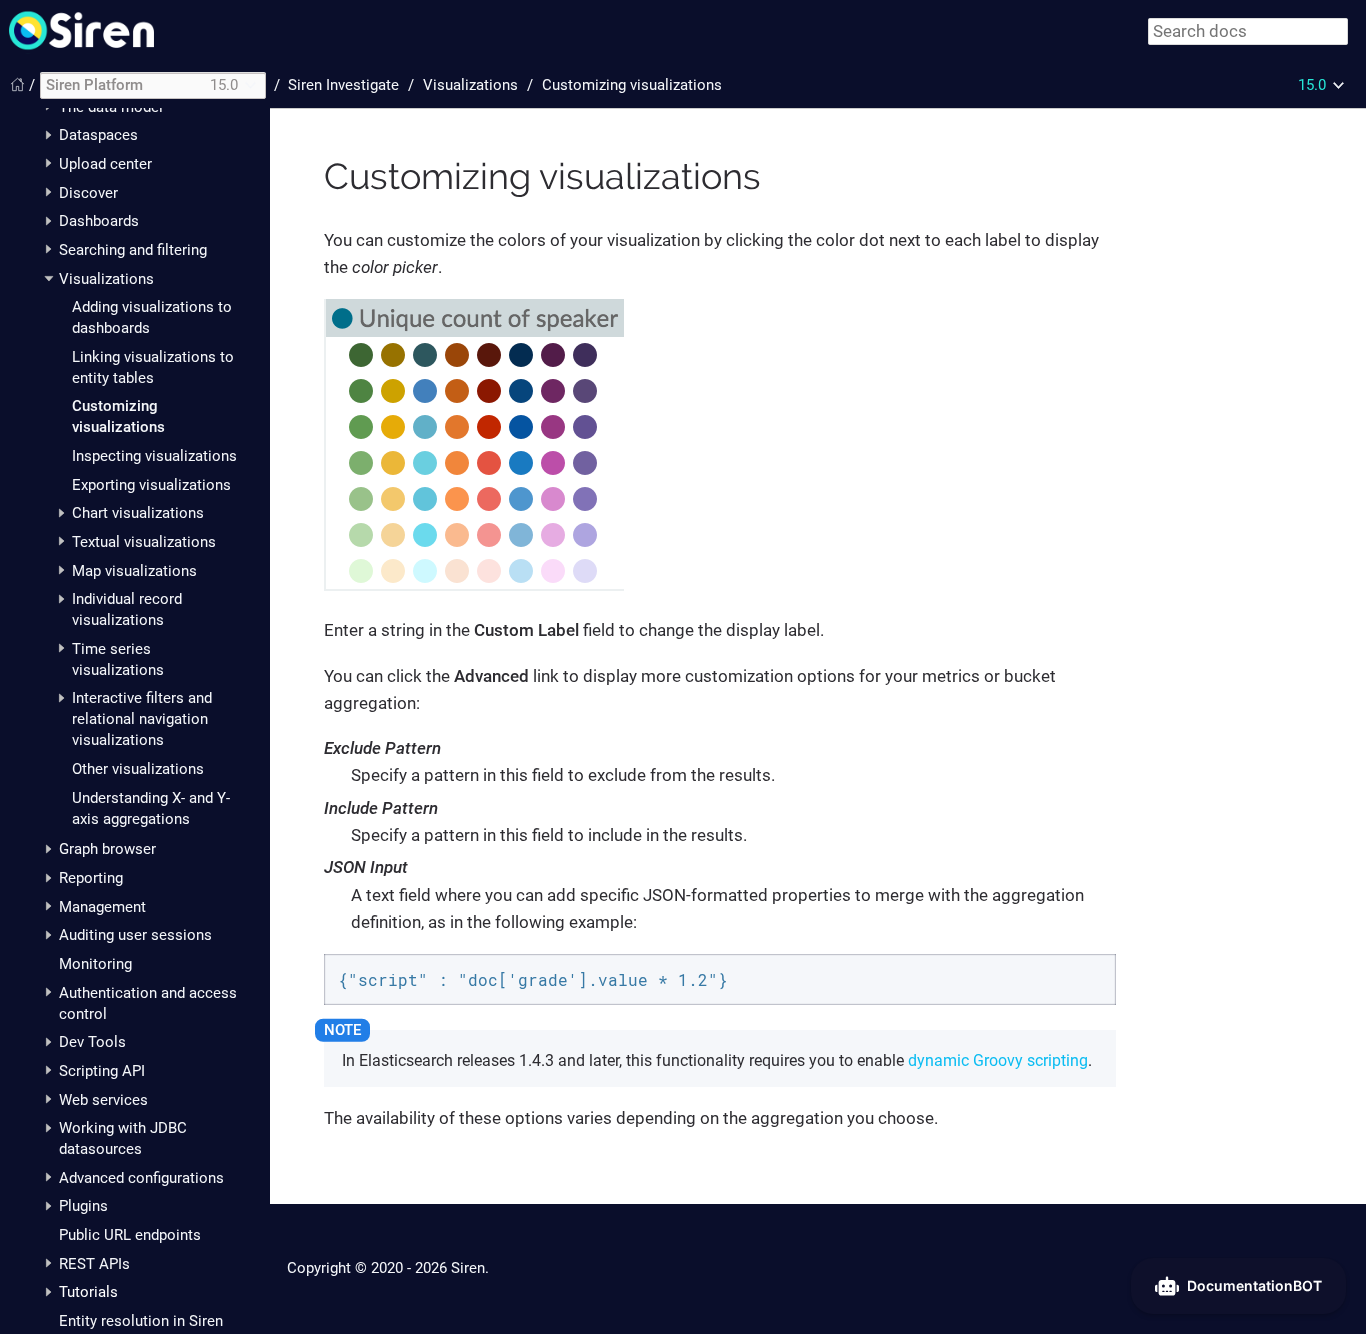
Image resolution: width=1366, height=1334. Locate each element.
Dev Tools (92, 1042)
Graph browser (107, 849)
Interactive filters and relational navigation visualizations (142, 719)
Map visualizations (134, 571)
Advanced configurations (141, 1178)
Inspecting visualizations (154, 456)
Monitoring (95, 964)
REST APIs (94, 1264)
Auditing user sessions (135, 935)
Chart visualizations (138, 513)
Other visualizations (138, 769)
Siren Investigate (343, 85)
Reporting (91, 878)
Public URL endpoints (130, 1235)
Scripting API (102, 1071)
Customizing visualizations (632, 85)
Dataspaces (98, 135)
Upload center (105, 164)
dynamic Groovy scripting (998, 1060)
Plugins (83, 1206)
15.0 (1312, 85)
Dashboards (99, 221)
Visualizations (106, 279)
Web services (103, 1100)
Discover (88, 193)
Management (102, 907)
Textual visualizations (144, 542)
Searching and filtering (133, 250)
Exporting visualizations (151, 485)
